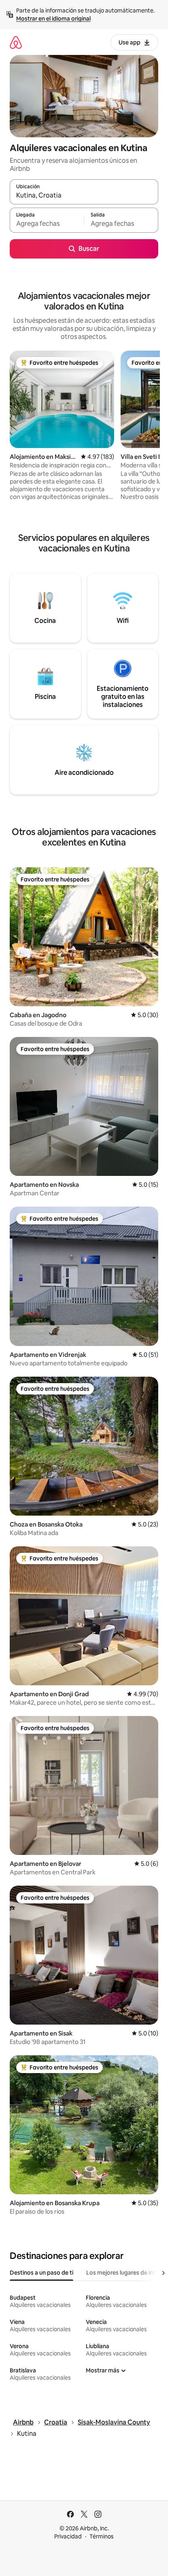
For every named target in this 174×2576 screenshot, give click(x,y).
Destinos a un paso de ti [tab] (41, 2273)
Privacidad (68, 2536)
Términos (102, 2536)
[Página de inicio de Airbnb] (16, 42)
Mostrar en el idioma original (53, 19)
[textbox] (47, 224)
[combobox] (84, 196)
